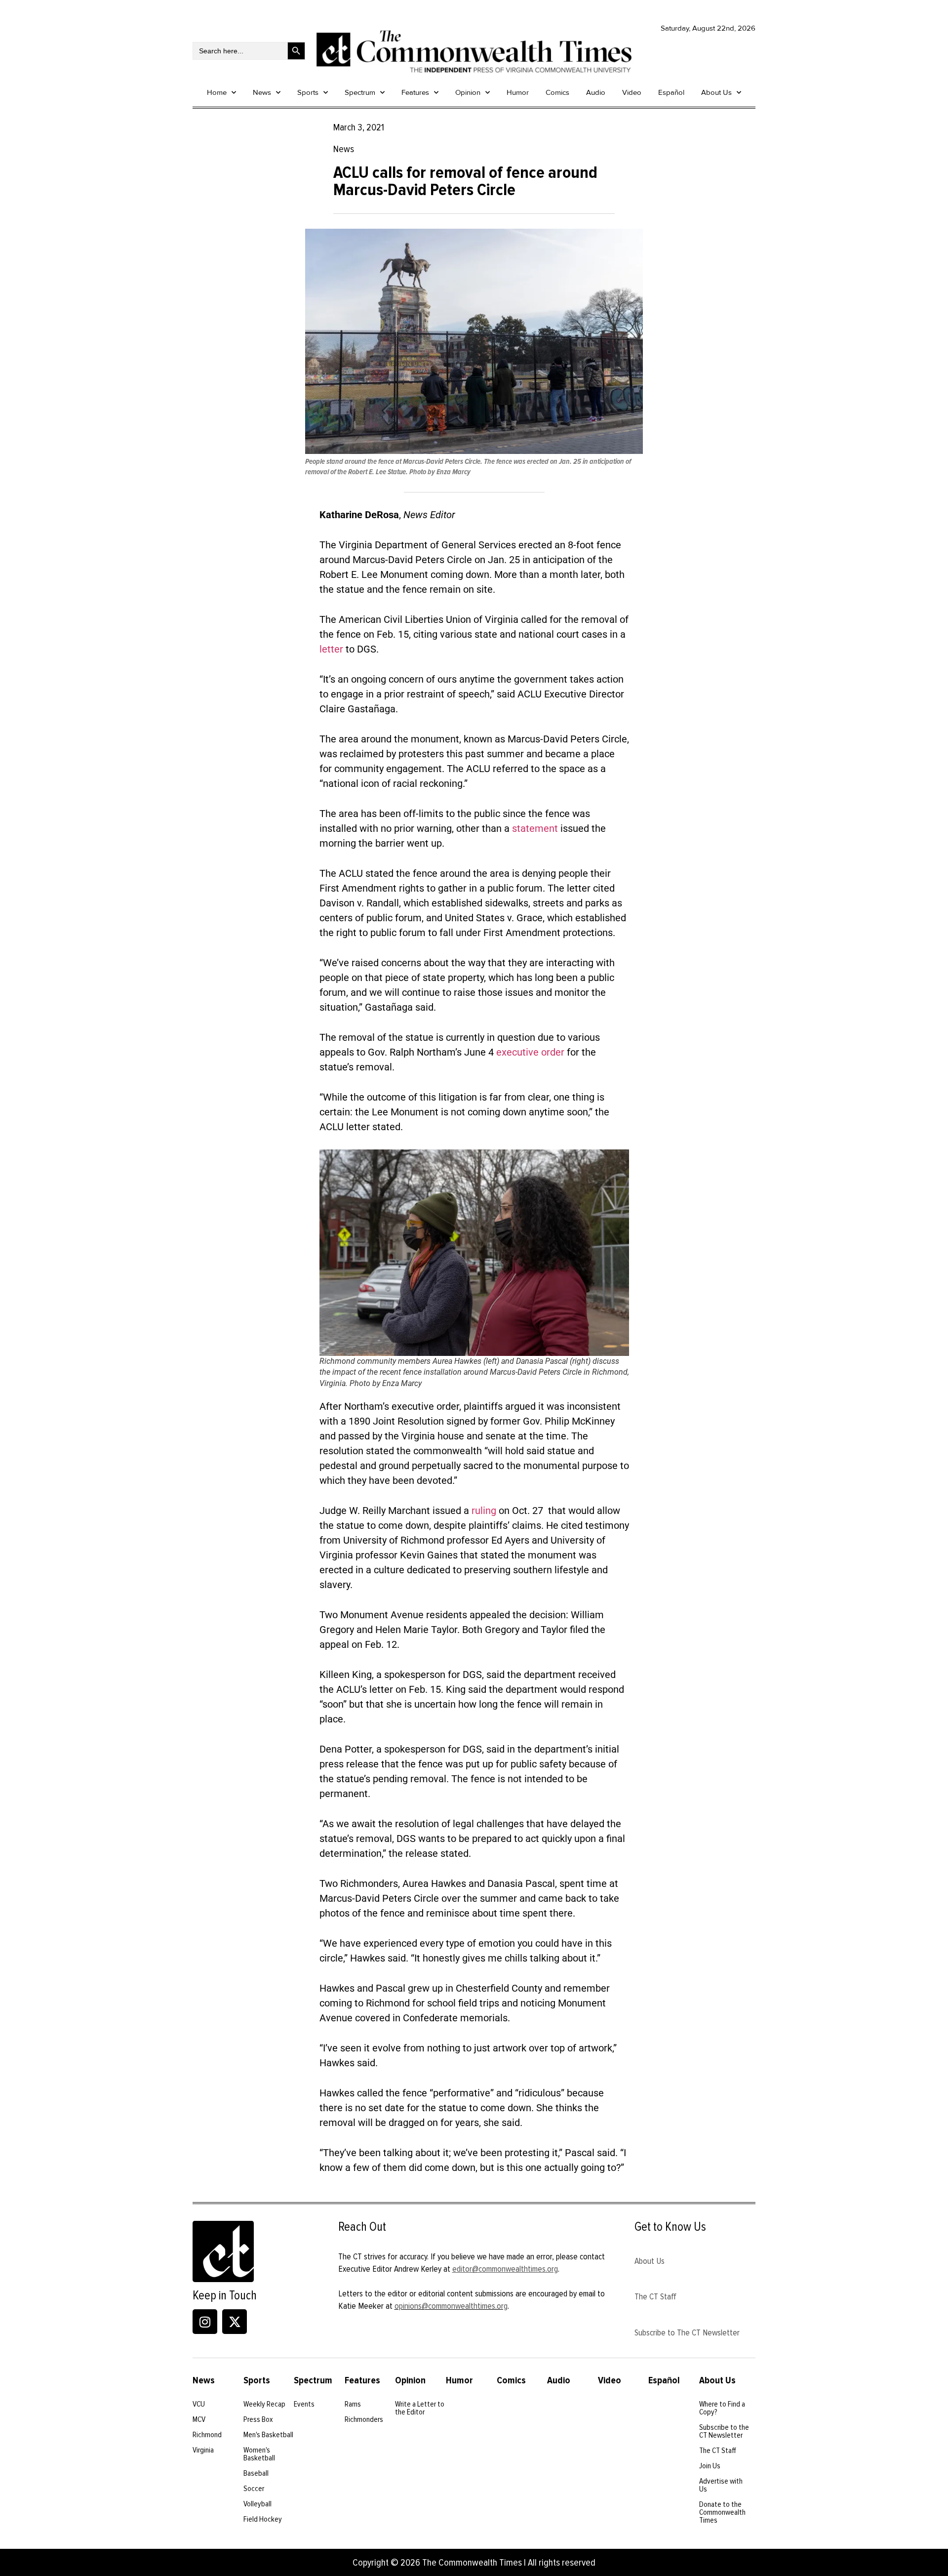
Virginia (203, 2450)
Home (217, 92)
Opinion (468, 92)
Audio (596, 92)
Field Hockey (263, 2519)
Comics (557, 92)
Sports (308, 92)
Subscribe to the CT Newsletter (724, 2431)
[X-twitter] (235, 2322)
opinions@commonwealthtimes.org (451, 2306)
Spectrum (360, 92)
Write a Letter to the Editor (420, 2408)
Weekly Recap (264, 2404)
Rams (353, 2404)
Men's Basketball (268, 2435)
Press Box (258, 2419)
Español (671, 92)
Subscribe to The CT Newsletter (687, 2332)
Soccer (254, 2489)
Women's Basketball (259, 2454)
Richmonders (364, 2419)
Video (632, 92)
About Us (716, 92)
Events (304, 2404)
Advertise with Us (721, 2485)
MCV (199, 2419)
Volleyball (257, 2504)
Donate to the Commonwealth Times (722, 2512)
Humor (518, 92)
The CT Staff (655, 2296)
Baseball (256, 2473)
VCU (199, 2404)
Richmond (207, 2435)
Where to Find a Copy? (722, 2408)
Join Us (710, 2466)
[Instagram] (205, 2322)
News (262, 92)
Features (415, 92)
